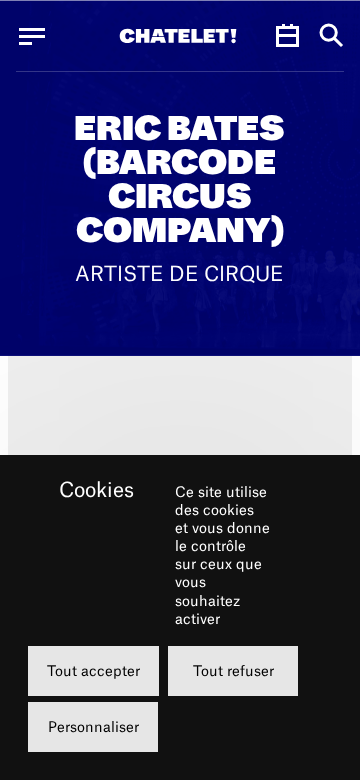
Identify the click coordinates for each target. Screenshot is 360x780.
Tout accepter (93, 670)
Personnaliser (93, 726)
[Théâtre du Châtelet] (178, 36)
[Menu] (32, 36)
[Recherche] (331, 36)
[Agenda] (287, 36)
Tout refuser (233, 670)
